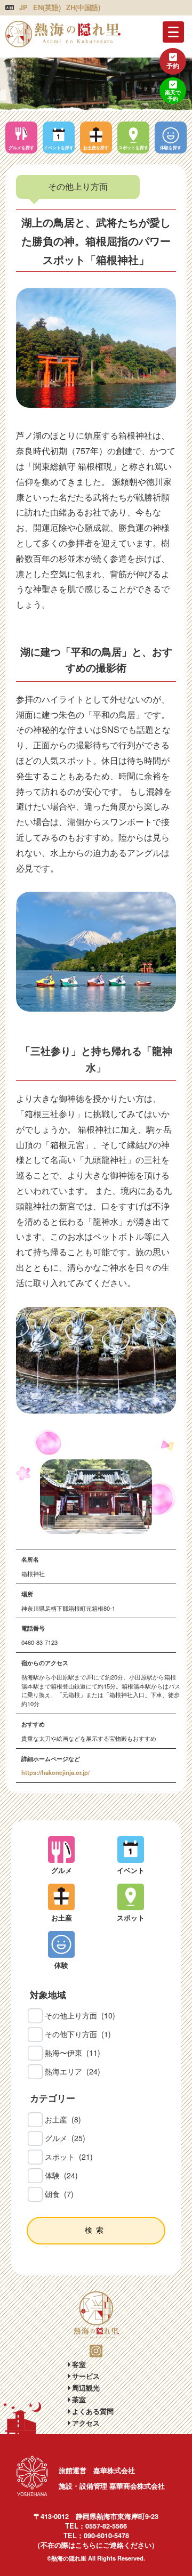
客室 (78, 2364)
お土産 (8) (63, 2119)
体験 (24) (61, 2175)
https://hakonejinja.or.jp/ (55, 1772)
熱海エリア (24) (73, 2071)
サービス (85, 2376)
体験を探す (171, 147)
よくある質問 (92, 2411)
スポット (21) (69, 2157)
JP (23, 7)
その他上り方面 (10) (80, 2015)
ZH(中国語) (83, 7)
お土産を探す (96, 147)
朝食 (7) (59, 2194)
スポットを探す (133, 147)
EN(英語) (47, 7)
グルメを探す (21, 147)
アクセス (85, 2423)
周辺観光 (85, 2388)
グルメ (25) (65, 2138)
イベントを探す (59, 147)
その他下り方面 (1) (78, 2034)
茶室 (78, 2399)
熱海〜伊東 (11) (73, 2053)
